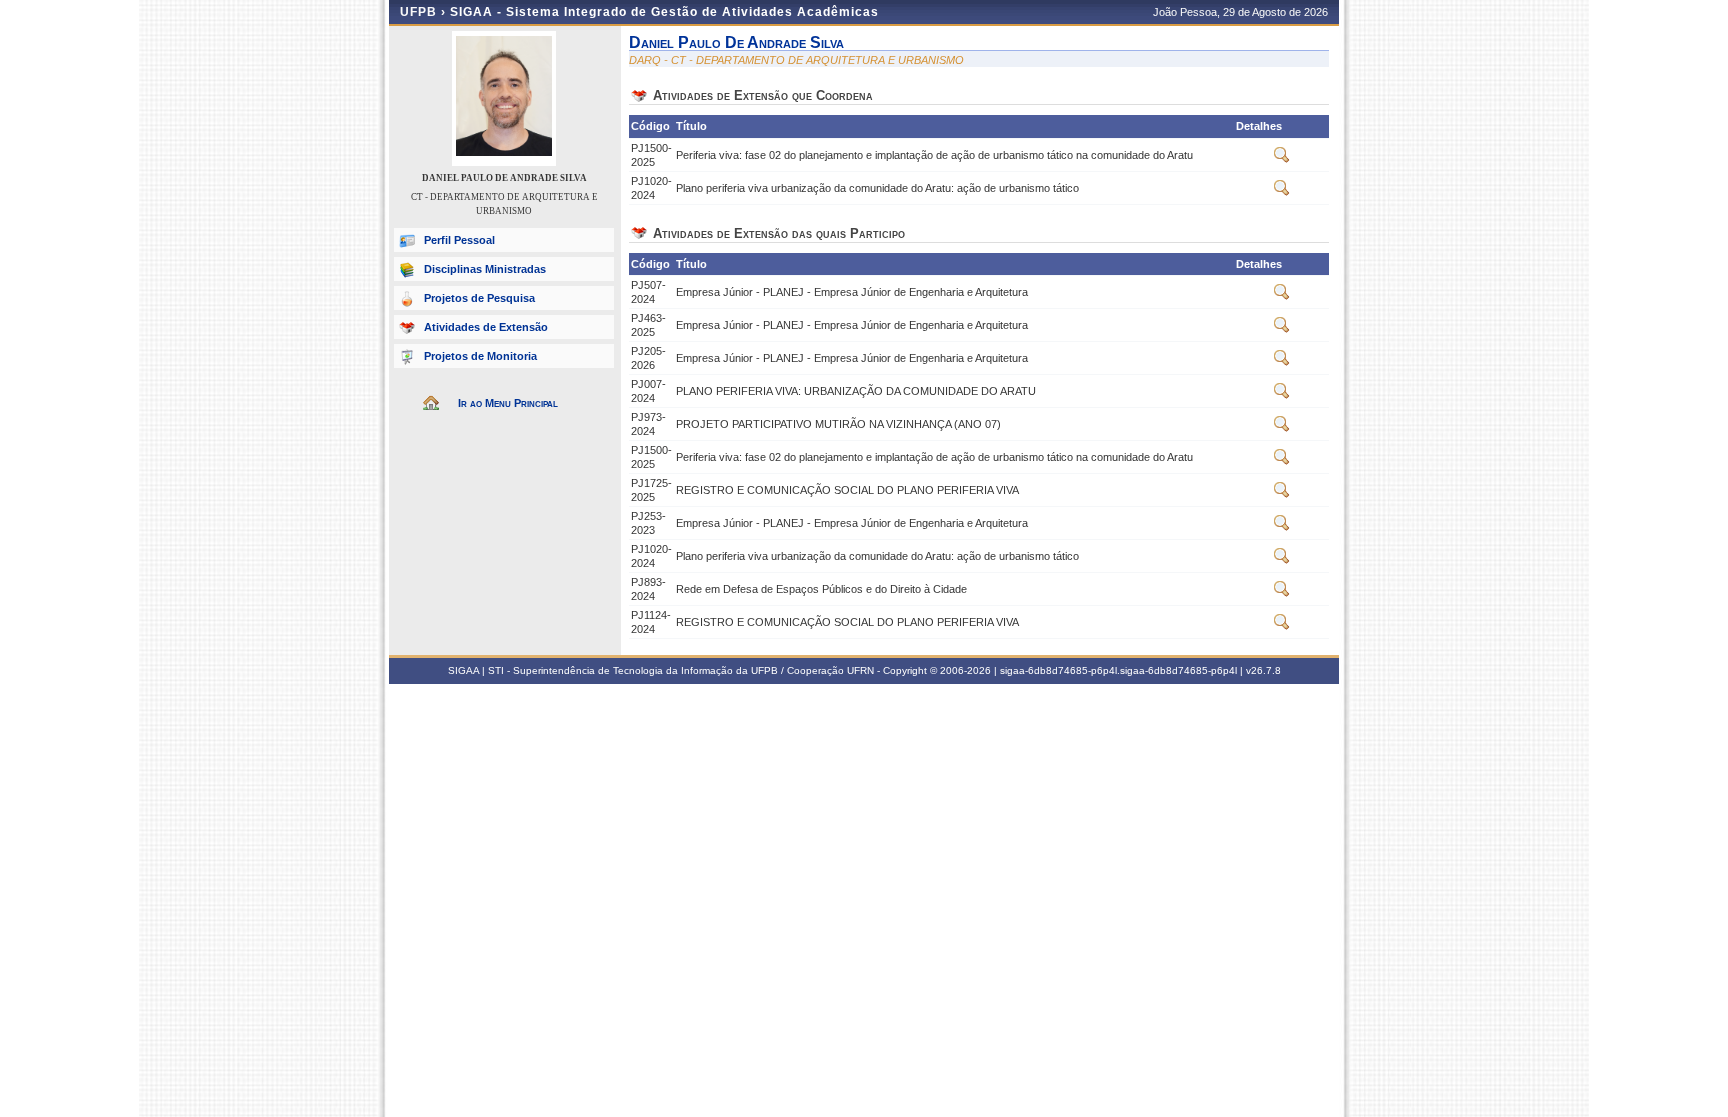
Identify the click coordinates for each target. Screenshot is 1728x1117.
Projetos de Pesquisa (479, 298)
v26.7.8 (1263, 670)
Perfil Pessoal (459, 240)
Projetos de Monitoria (480, 356)
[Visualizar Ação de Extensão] (1282, 159)
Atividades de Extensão (486, 327)
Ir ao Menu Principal (508, 403)
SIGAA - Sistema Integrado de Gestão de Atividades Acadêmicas (664, 12)
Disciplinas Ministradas (485, 269)
